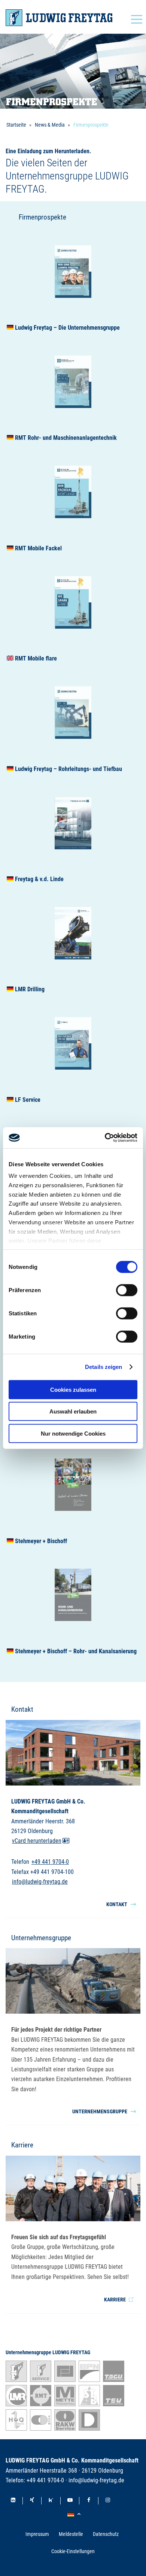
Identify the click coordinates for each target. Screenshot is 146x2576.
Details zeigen (104, 1367)
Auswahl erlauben (73, 1411)
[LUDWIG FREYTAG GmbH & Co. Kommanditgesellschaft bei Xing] (32, 2501)
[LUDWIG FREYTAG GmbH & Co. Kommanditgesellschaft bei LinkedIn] (13, 2501)
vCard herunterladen (37, 1841)
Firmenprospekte (91, 125)
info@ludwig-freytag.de (40, 1882)
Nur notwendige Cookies (73, 1433)
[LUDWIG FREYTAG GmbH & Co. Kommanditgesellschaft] (59, 18)
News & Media (50, 125)
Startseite (16, 125)
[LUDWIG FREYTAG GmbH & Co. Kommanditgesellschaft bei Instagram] (108, 2501)
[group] (73, 282)
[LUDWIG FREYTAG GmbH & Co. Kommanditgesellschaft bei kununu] (51, 2501)
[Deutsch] (75, 2514)
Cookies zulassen (73, 1389)
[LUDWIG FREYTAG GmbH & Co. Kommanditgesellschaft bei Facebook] (89, 2501)
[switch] (127, 1290)
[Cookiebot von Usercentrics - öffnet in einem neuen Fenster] (105, 1138)
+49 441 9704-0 (50, 1862)
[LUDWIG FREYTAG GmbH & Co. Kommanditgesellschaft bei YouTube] (70, 2501)
